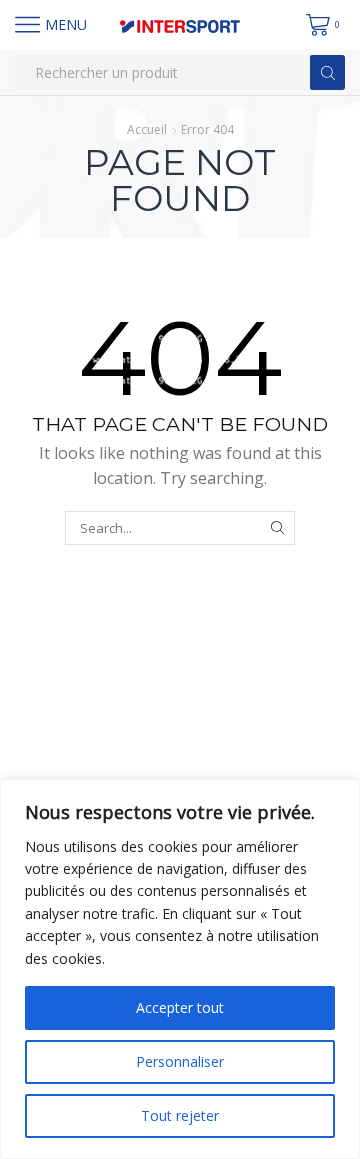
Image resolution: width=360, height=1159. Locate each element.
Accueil (147, 129)
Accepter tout (180, 1007)
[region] (180, 969)
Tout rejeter (180, 1115)
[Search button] (327, 72)
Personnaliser (180, 1061)
